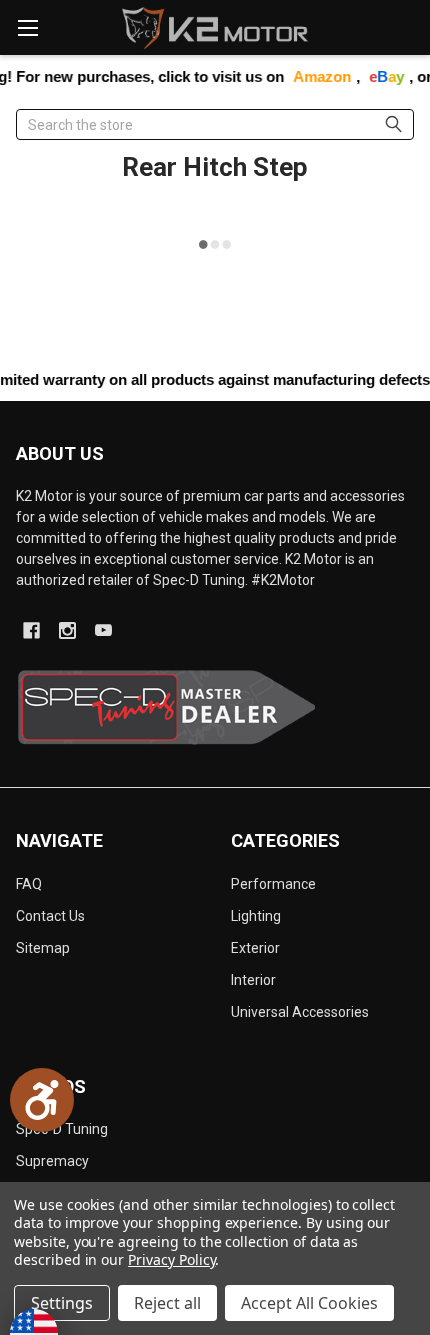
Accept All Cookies (309, 1303)
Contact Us (50, 916)
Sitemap (43, 948)
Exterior (255, 948)
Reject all (167, 1303)
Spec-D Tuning (62, 1129)
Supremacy (52, 1161)
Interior (253, 980)
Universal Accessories (300, 1012)
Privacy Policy (171, 1259)
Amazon (311, 76)
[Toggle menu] (27, 27)
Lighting (256, 916)
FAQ (29, 884)
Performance (273, 884)
